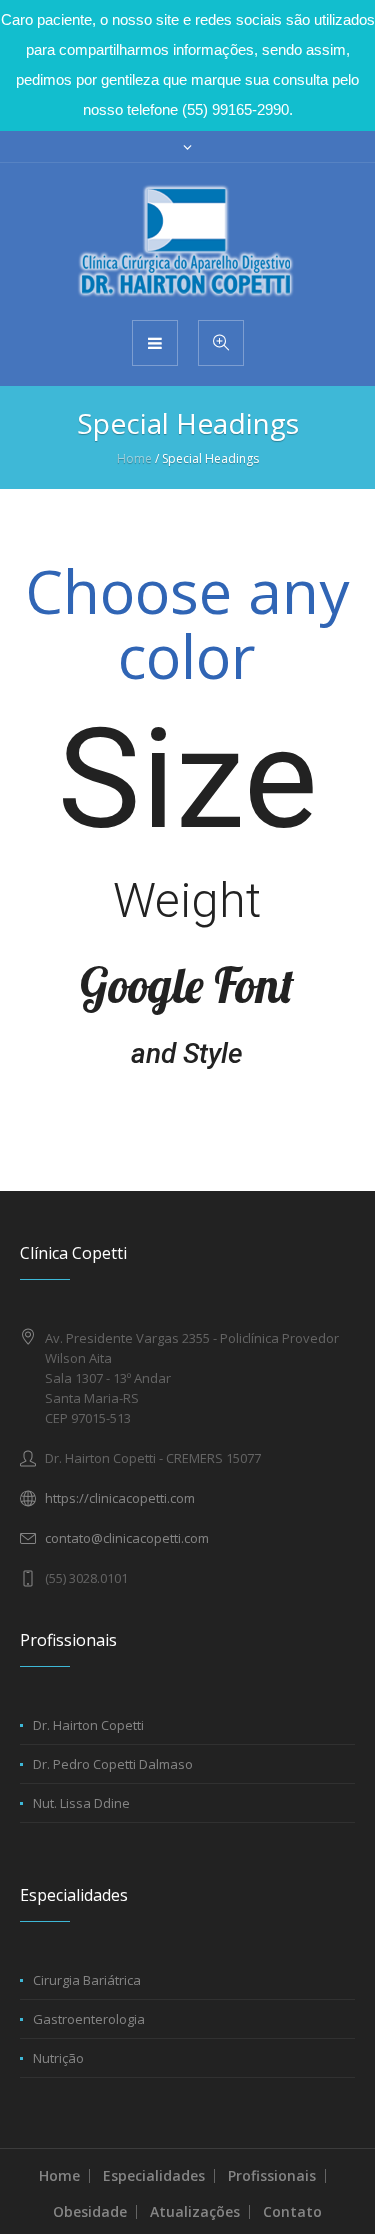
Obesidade (90, 2211)
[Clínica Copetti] (187, 240)
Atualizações (195, 2211)
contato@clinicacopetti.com (127, 1538)
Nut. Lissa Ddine (81, 1803)
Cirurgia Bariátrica (87, 1980)
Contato (292, 2211)
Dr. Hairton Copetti (88, 1725)
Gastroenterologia (89, 2019)
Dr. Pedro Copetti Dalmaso (113, 1764)
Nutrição (58, 2058)
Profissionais (272, 2175)
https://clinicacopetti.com (120, 1498)
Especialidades (154, 2175)
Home (134, 458)
